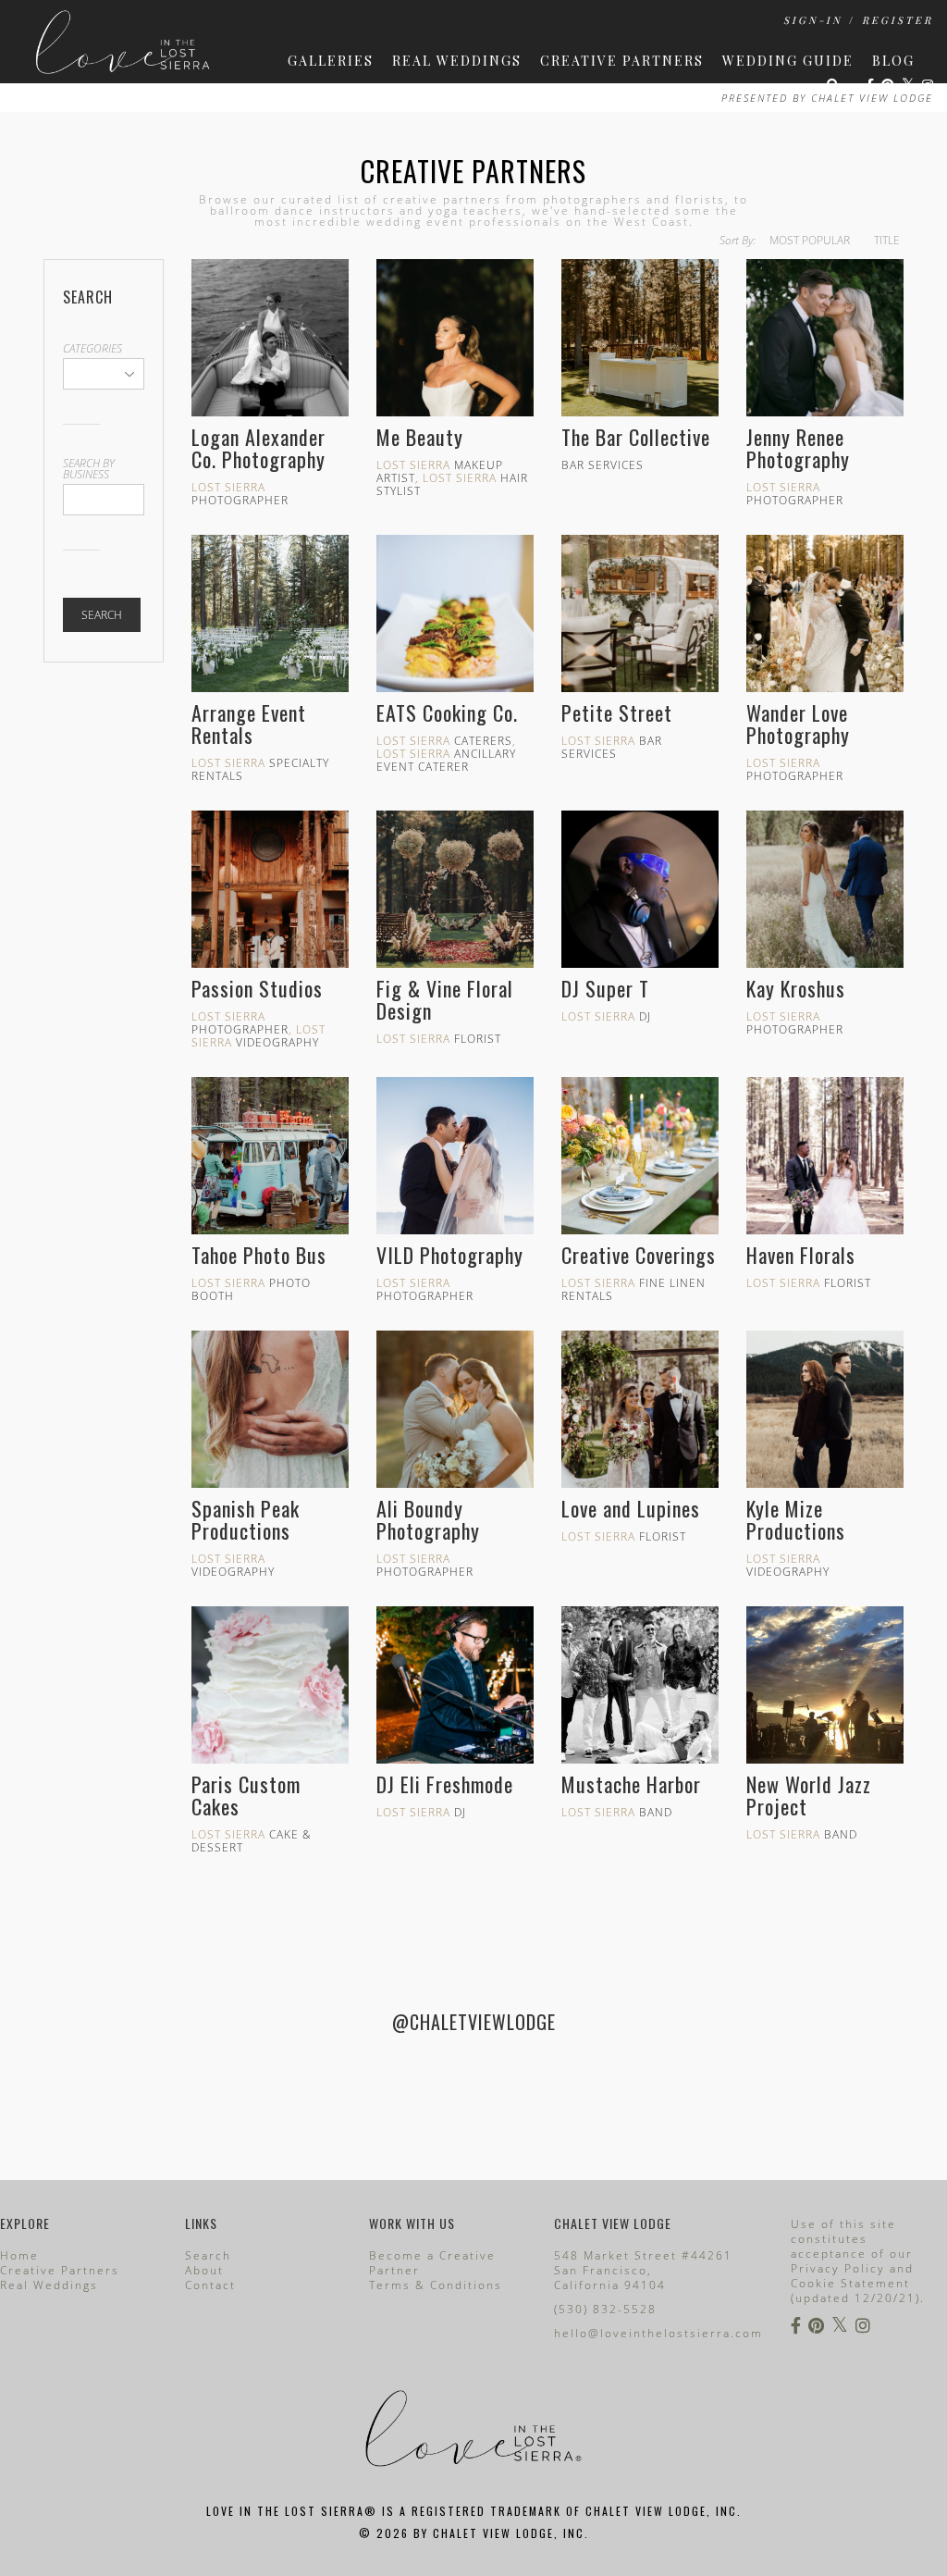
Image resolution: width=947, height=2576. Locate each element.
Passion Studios (257, 988)
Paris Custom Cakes (246, 1795)
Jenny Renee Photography (798, 448)
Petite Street (617, 712)
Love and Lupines (631, 1508)
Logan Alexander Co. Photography (258, 448)
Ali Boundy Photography (428, 1519)
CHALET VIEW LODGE (872, 98)
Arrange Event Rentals (249, 724)
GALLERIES (331, 61)
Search (102, 615)
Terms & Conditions (436, 2285)
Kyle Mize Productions (796, 1519)
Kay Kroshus (796, 988)
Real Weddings (49, 2285)
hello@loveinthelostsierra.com (658, 2333)
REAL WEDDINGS (457, 61)
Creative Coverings (639, 1255)
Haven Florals (801, 1255)
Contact (210, 2285)
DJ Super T (605, 988)
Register (898, 20)
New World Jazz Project (809, 1795)
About (204, 2270)
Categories (92, 349)
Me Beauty (420, 437)
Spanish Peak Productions (246, 1519)
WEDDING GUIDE (788, 61)
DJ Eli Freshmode (445, 1784)
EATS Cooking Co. (447, 712)
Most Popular (810, 240)
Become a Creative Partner (432, 2263)
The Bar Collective (636, 437)
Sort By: (738, 241)
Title (887, 240)
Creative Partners (473, 171)
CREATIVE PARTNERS (622, 61)
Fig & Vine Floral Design (445, 999)
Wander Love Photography (798, 724)
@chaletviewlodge (474, 2022)
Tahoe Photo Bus (259, 1255)
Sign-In (813, 20)
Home (19, 2255)
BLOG (893, 61)
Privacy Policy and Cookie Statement (852, 2276)
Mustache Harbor (631, 1784)
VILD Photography (450, 1255)
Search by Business (89, 469)
